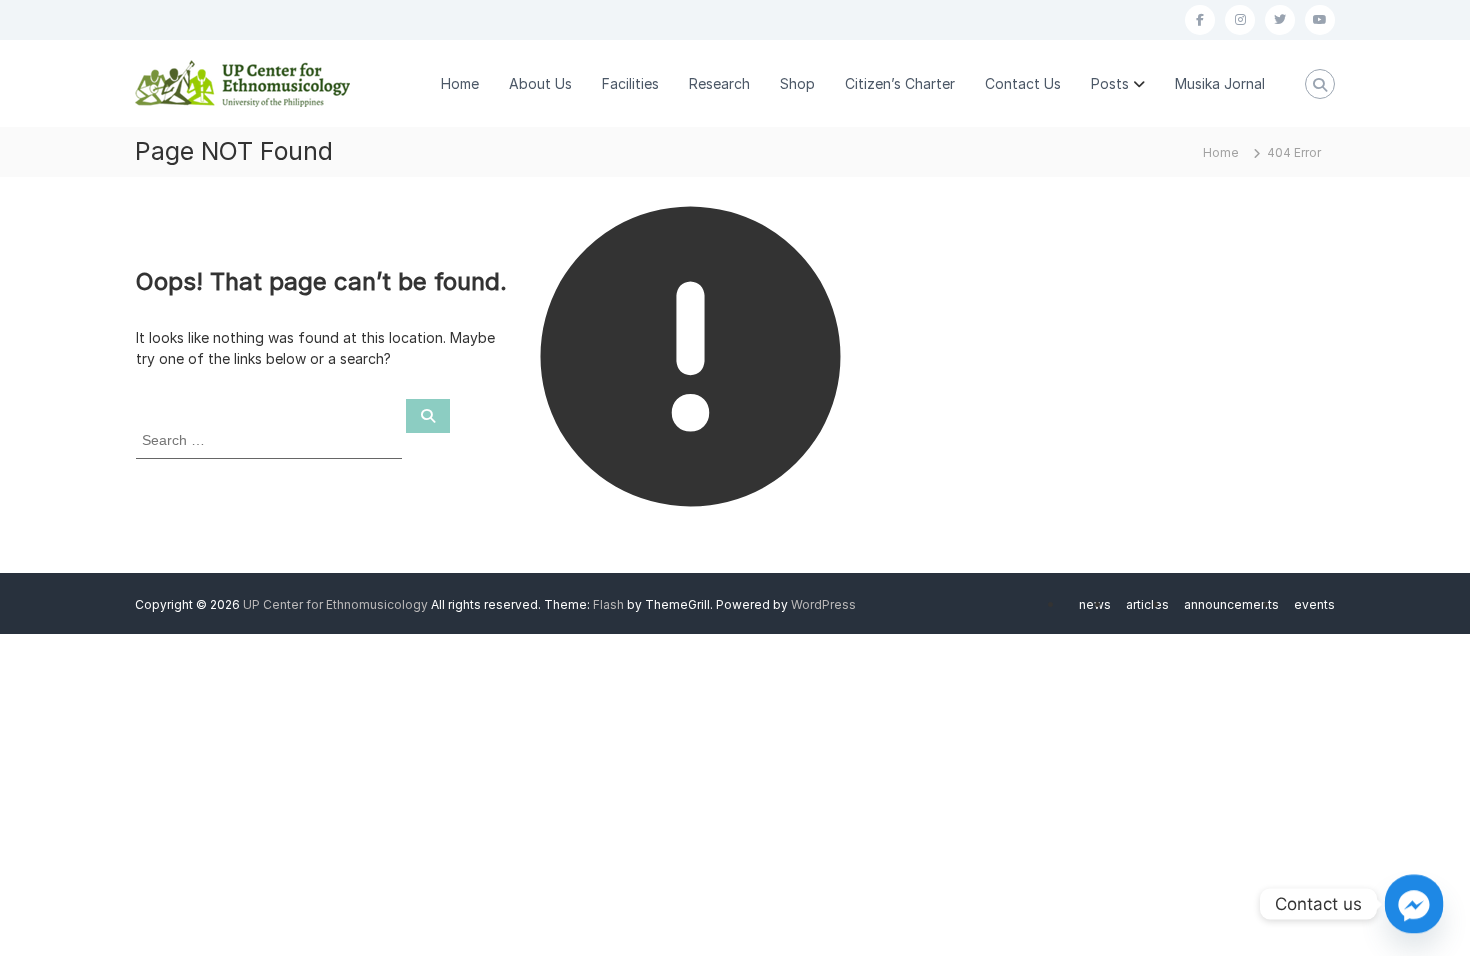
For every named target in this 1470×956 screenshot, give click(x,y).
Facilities (630, 83)
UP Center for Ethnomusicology (335, 604)
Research (719, 83)
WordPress (823, 604)
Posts (1110, 83)
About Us (540, 83)
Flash (608, 604)
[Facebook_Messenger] (1414, 904)
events (1314, 604)
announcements (1231, 604)
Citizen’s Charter (900, 83)
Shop (797, 83)
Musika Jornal (1220, 83)
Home (460, 83)
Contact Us (1023, 83)
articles (1147, 604)
